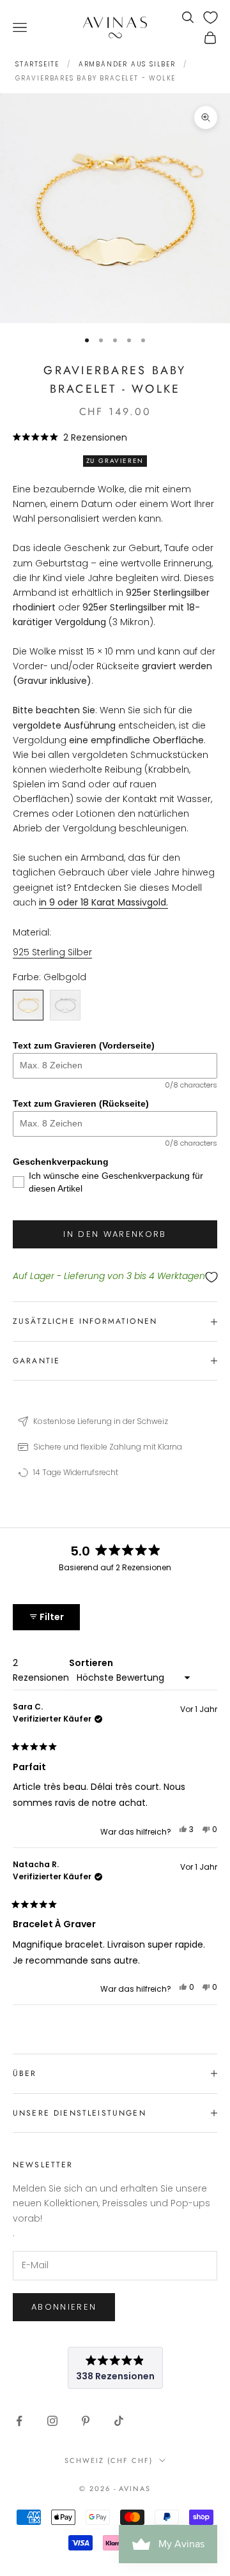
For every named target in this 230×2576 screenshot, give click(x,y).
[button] (70, 437)
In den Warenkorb (115, 1234)
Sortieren (91, 1663)
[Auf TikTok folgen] (119, 2421)
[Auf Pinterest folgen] (86, 2421)
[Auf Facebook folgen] (19, 2421)
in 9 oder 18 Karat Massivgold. (103, 902)
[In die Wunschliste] (115, 1277)
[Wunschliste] (211, 18)
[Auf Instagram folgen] (52, 2421)
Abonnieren (64, 2307)
